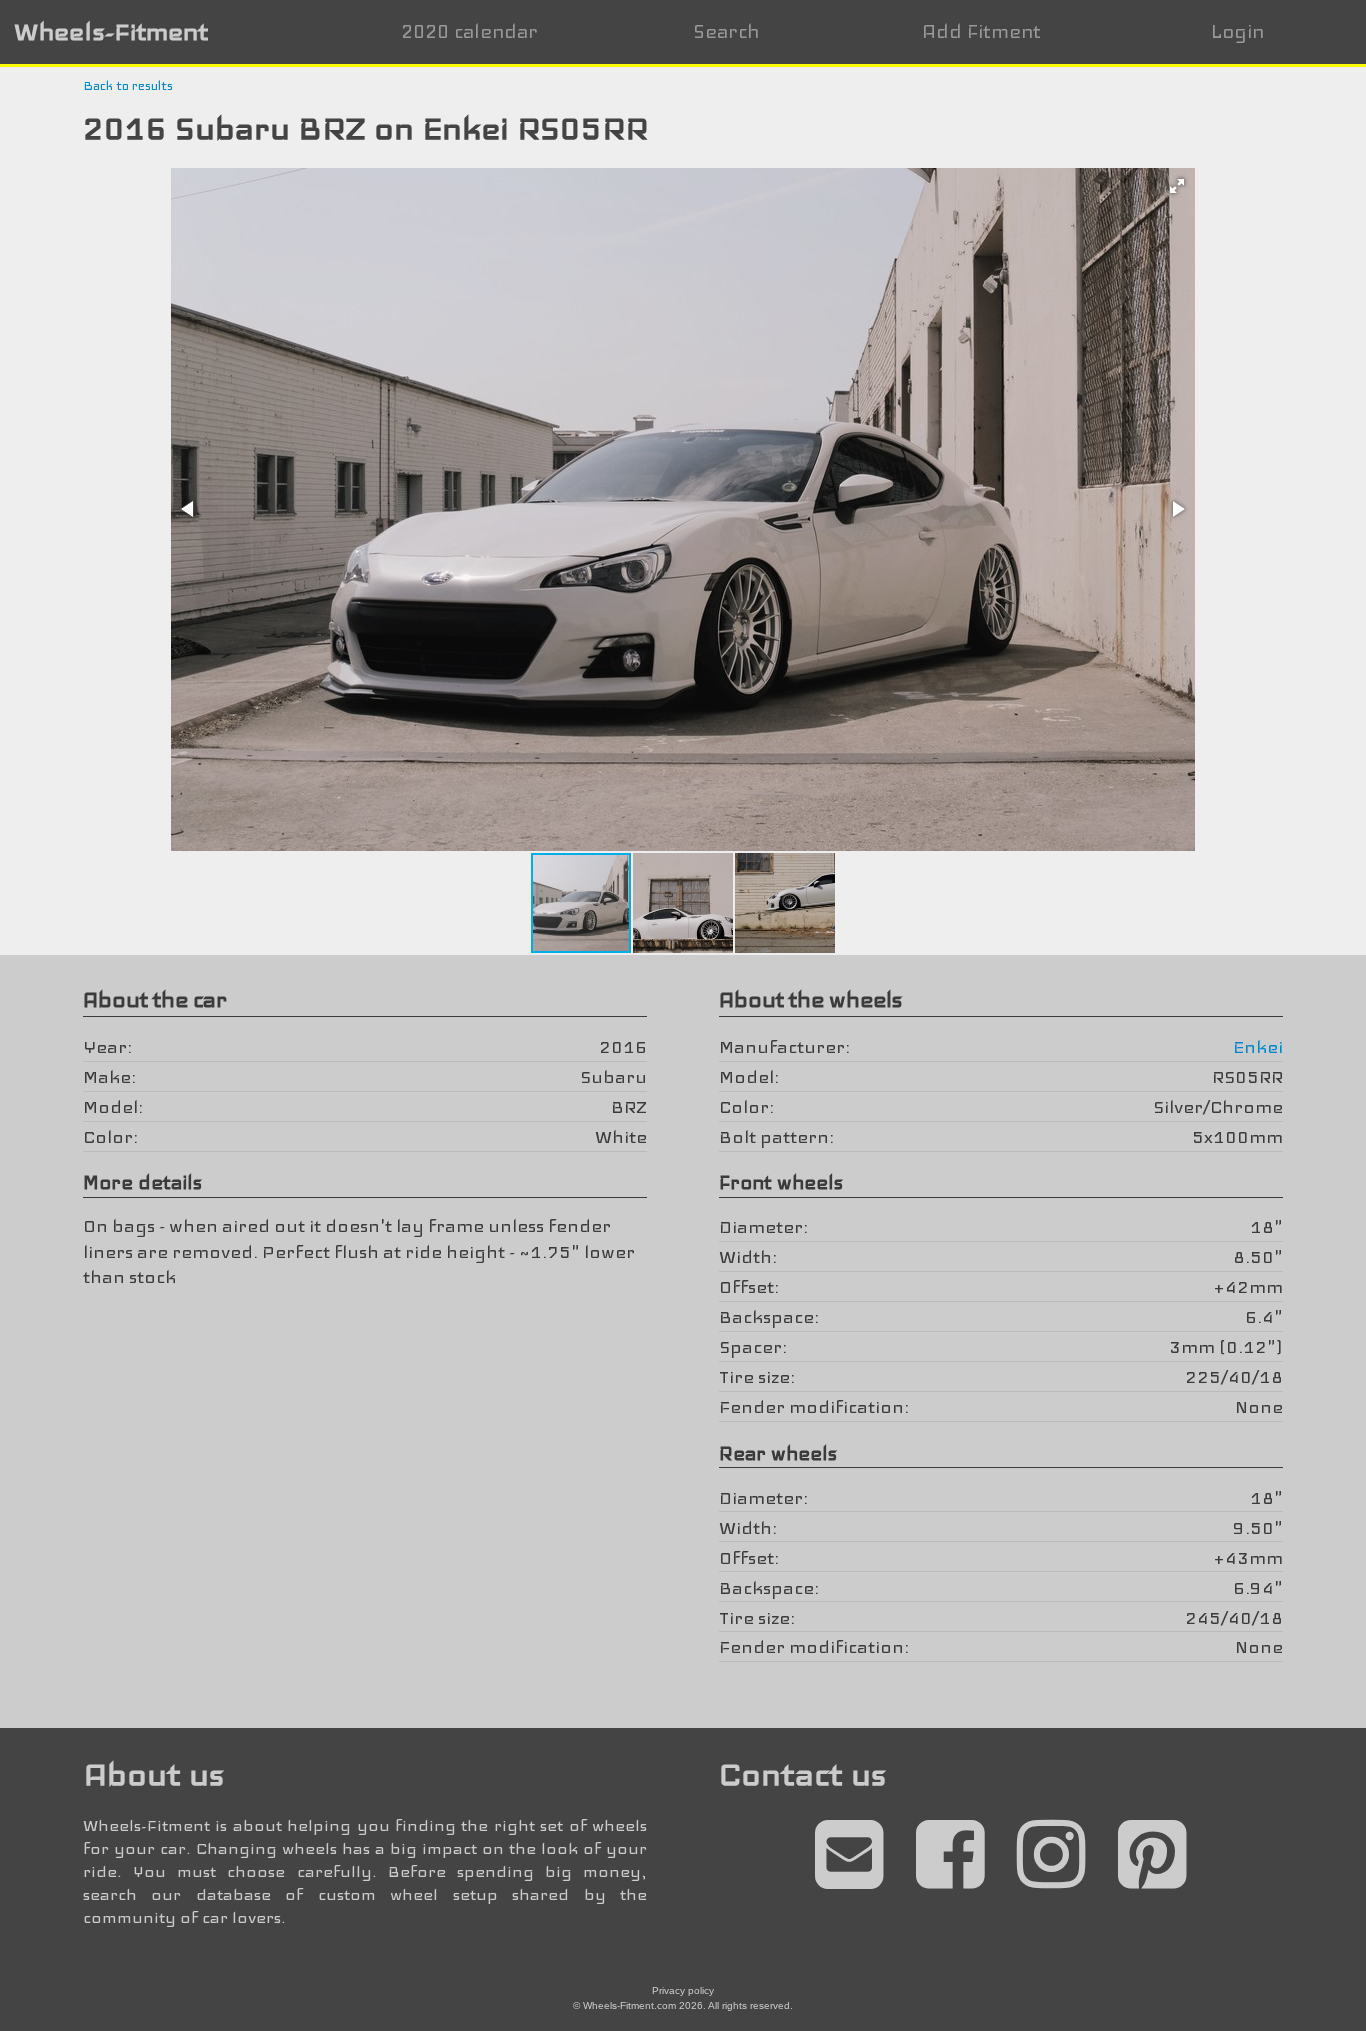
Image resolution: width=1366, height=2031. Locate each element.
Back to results (128, 86)
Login (1237, 31)
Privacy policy (683, 1990)
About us (153, 1774)
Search (726, 31)
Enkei (1258, 1047)
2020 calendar (469, 31)
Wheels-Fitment (111, 31)
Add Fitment (981, 31)
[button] (1177, 186)
